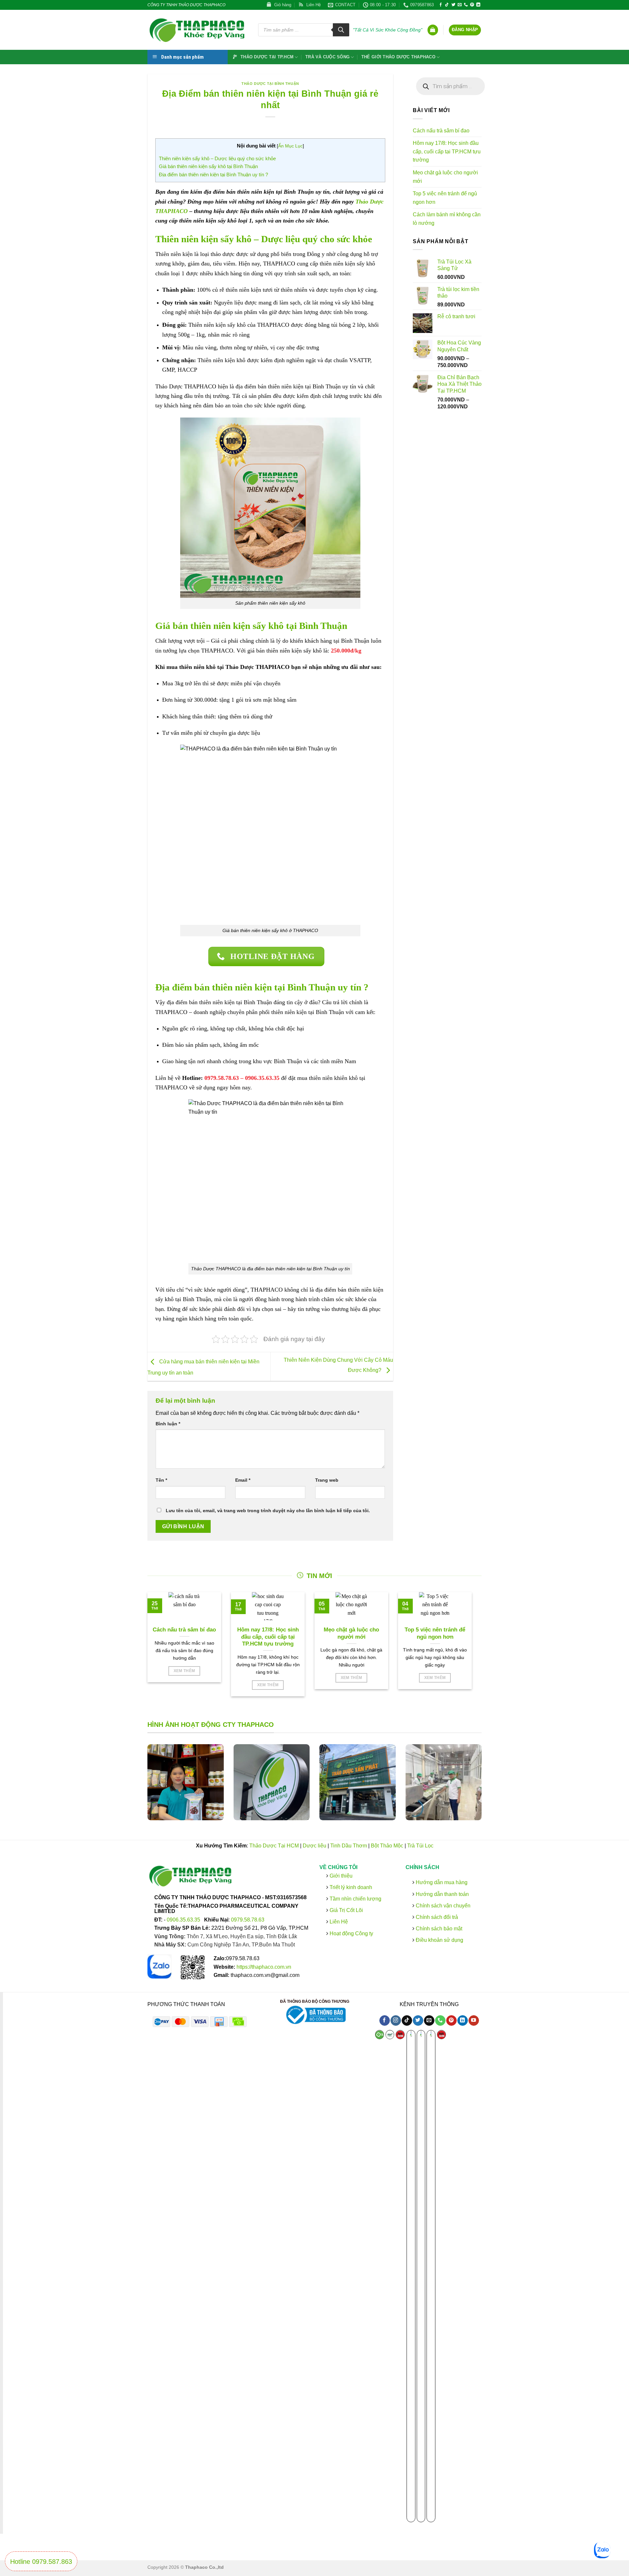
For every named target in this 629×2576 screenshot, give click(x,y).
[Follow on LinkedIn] (478, 5)
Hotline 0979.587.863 (41, 2562)
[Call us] (466, 5)
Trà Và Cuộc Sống (327, 57)
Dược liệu (314, 1846)
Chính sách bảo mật (438, 1929)
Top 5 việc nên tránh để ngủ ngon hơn (445, 198)
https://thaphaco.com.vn (264, 1967)
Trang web (327, 1480)
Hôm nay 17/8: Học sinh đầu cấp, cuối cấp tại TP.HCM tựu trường (447, 151)
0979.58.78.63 (248, 1920)
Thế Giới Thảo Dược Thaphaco (398, 57)
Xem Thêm (184, 1671)
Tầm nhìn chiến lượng (355, 1899)
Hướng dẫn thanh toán (441, 1894)
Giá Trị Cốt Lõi (346, 1911)
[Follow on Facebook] (441, 5)
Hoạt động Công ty (351, 1933)
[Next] (490, 1787)
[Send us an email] (460, 5)
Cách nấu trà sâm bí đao (441, 131)
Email (243, 1480)
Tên (161, 1480)
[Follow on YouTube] (474, 2021)
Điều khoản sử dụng (438, 1940)
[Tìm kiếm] (341, 30)
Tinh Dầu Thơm (349, 1846)
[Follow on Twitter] (453, 5)
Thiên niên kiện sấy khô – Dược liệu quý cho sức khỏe (217, 158)
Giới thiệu (340, 1876)
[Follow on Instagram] (396, 2021)
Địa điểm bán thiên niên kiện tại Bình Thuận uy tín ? (213, 175)
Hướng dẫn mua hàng (441, 1883)
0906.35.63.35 (184, 1920)
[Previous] (139, 1787)
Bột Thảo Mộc (387, 1846)
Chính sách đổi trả (436, 1917)
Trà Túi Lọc (420, 1846)
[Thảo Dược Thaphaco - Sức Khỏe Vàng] (198, 30)
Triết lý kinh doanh (350, 1887)
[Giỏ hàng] (433, 30)
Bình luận (168, 1424)
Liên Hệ (339, 1922)
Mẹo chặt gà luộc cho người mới (445, 177)
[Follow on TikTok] (447, 5)
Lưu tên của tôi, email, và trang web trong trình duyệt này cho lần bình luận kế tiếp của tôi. (268, 1511)
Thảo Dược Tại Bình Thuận (270, 84)
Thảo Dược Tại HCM (274, 1846)
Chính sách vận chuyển (442, 1906)
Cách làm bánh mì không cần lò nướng (447, 219)
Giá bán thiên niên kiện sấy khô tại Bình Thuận (208, 166)
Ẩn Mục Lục (290, 146)
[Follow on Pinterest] (472, 5)
